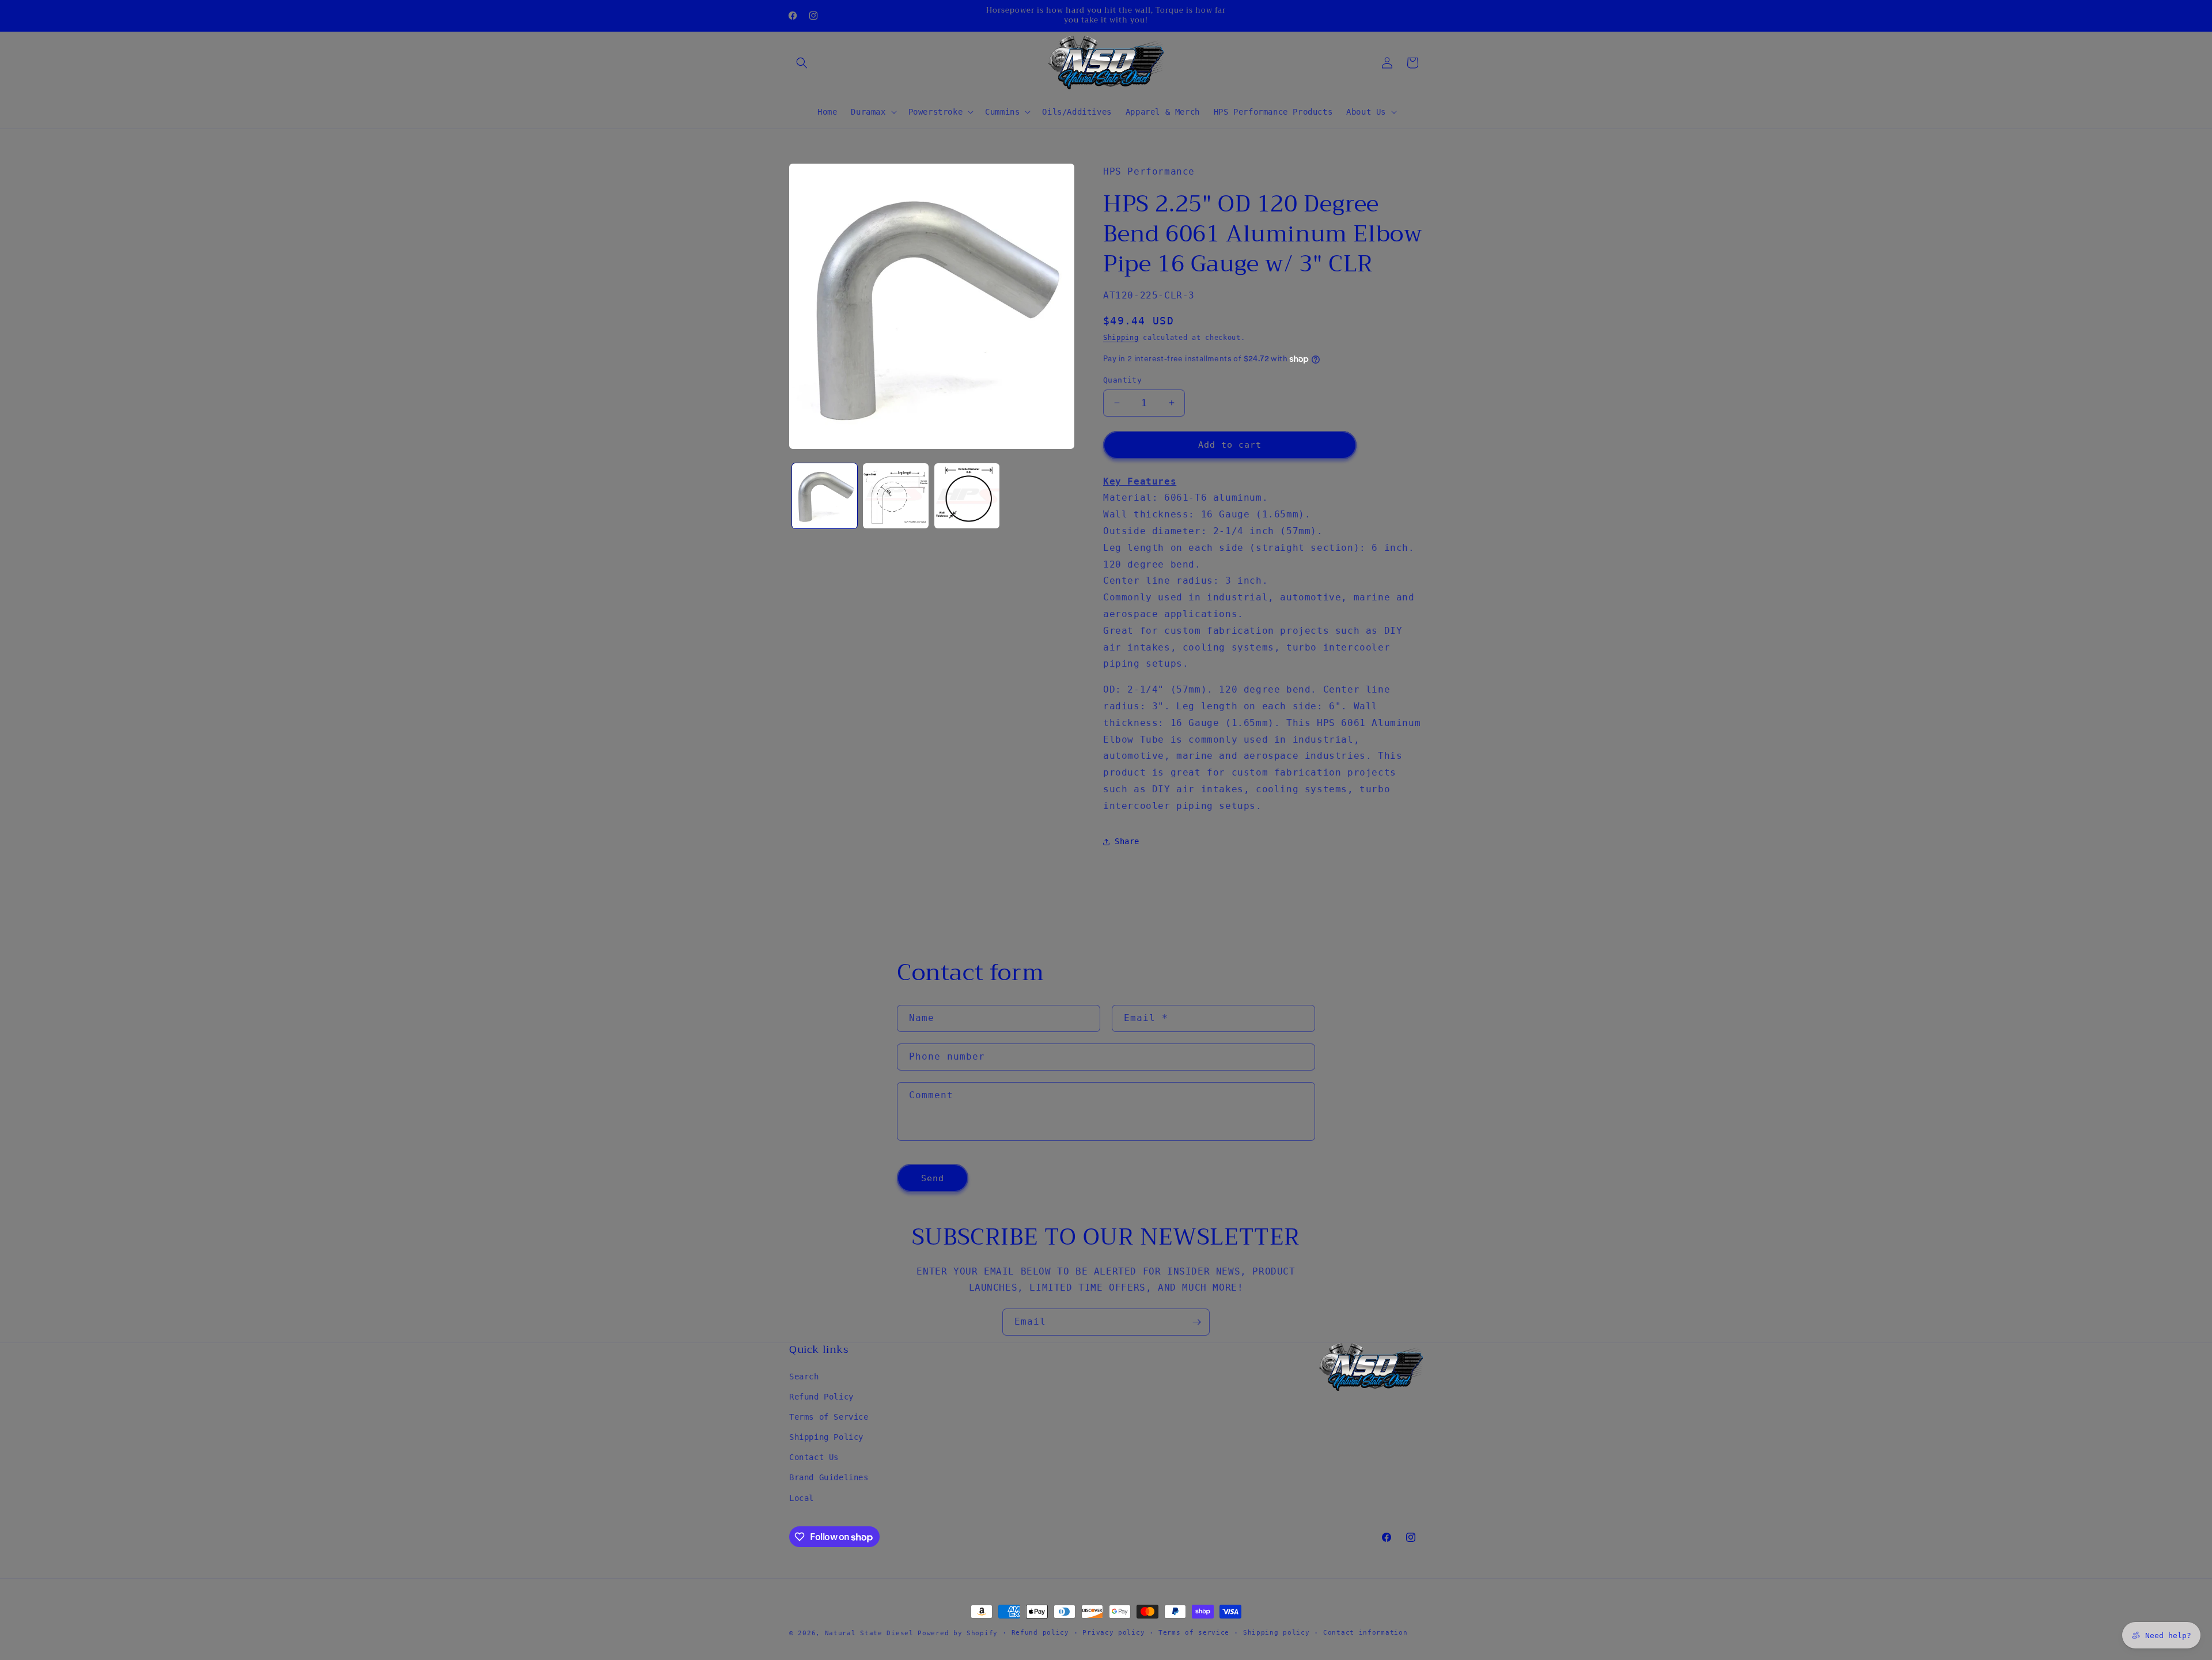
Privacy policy (1113, 1633)
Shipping (1121, 338)
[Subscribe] (1196, 1322)
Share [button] (1127, 841)
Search (804, 1376)
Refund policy (1040, 1633)
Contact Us (814, 1457)
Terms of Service (829, 1416)
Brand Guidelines (829, 1477)
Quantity (1122, 380)
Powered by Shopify (958, 1633)
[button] (802, 63)
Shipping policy (1277, 1633)
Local (802, 1498)
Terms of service (1194, 1633)
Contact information (1365, 1633)
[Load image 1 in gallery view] (825, 496)
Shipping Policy (826, 1437)
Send (933, 1178)
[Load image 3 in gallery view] (967, 496)
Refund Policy (821, 1396)
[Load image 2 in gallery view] (895, 496)
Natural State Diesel (869, 1633)
